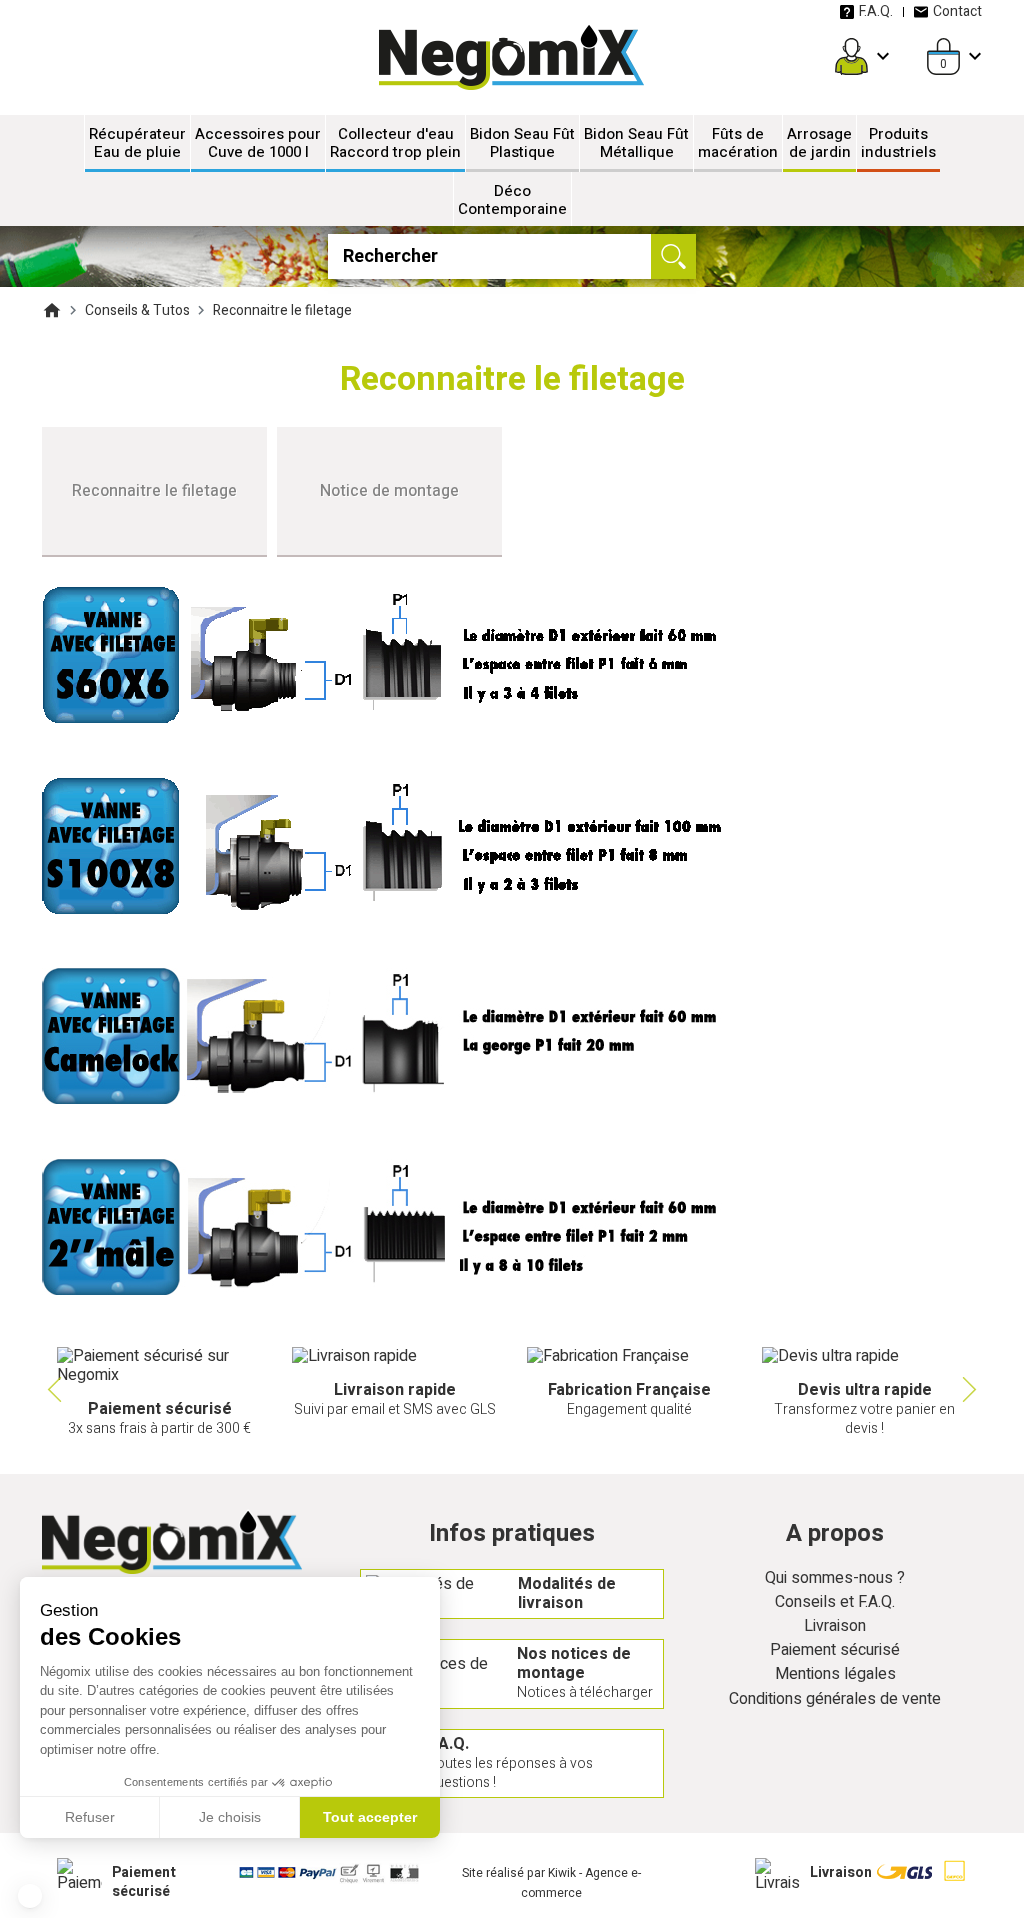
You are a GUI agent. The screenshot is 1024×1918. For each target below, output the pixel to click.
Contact (957, 11)
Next (972, 1390)
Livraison (835, 1626)
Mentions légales (835, 1674)
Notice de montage (389, 491)
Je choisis (230, 1817)
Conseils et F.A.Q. (835, 1602)
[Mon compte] (851, 56)
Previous (52, 1390)
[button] (30, 1896)
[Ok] (673, 256)
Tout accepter (370, 1817)
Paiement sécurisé (835, 1650)
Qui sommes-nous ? (835, 1578)
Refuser (90, 1817)
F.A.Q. (876, 11)
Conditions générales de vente (835, 1699)
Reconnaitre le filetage (154, 491)
